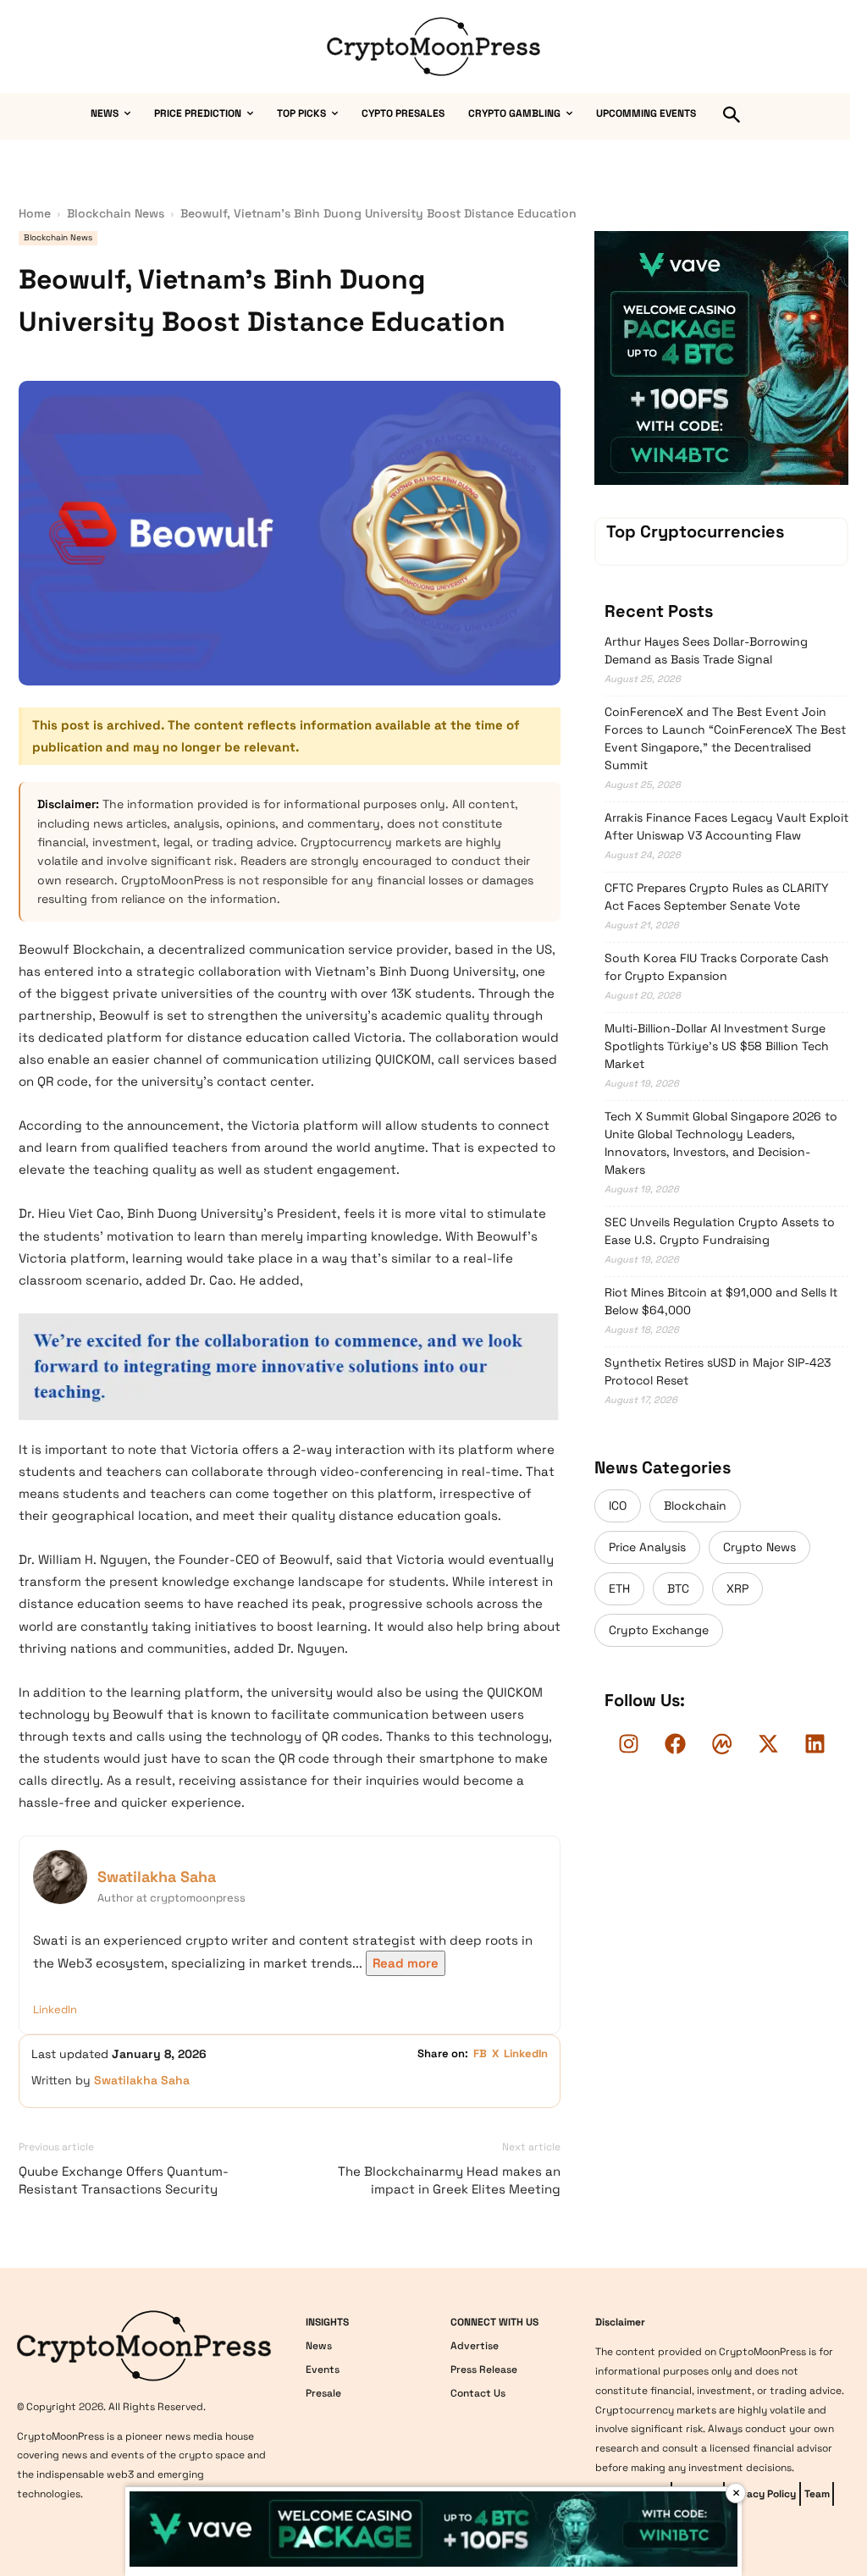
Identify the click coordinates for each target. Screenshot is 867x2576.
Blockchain (695, 1505)
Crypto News (759, 1547)
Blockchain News (116, 213)
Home (35, 213)
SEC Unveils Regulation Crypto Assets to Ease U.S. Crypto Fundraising (720, 1231)
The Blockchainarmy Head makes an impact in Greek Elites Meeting (449, 2180)
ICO (618, 1505)
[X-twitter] (768, 1743)
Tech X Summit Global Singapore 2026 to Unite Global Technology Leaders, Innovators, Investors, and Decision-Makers (721, 1143)
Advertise (475, 2346)
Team (817, 2494)
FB (480, 2053)
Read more (406, 1963)
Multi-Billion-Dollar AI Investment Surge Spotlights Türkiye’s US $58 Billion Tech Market (717, 1046)
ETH (619, 1588)
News (319, 2346)
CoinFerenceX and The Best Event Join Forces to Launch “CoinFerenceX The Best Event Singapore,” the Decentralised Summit (725, 738)
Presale (323, 2393)
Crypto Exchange (659, 1630)
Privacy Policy (762, 2494)
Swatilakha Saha (157, 1877)
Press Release (484, 2370)
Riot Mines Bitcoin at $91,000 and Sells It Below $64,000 (721, 1301)
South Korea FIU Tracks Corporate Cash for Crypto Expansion (717, 967)
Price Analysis (647, 1547)
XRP (737, 1588)
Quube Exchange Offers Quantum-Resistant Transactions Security (124, 2180)
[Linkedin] (815, 1743)
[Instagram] (628, 1743)
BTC (678, 1588)
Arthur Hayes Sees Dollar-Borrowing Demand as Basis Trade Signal (706, 650)
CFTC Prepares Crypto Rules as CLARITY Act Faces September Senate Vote (717, 897)
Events (323, 2370)
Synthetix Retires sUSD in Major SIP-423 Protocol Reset (718, 1371)
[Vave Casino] (721, 481)
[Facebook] (675, 1743)
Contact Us (478, 2393)
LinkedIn (55, 2009)
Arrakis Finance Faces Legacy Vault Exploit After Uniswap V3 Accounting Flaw (726, 826)
